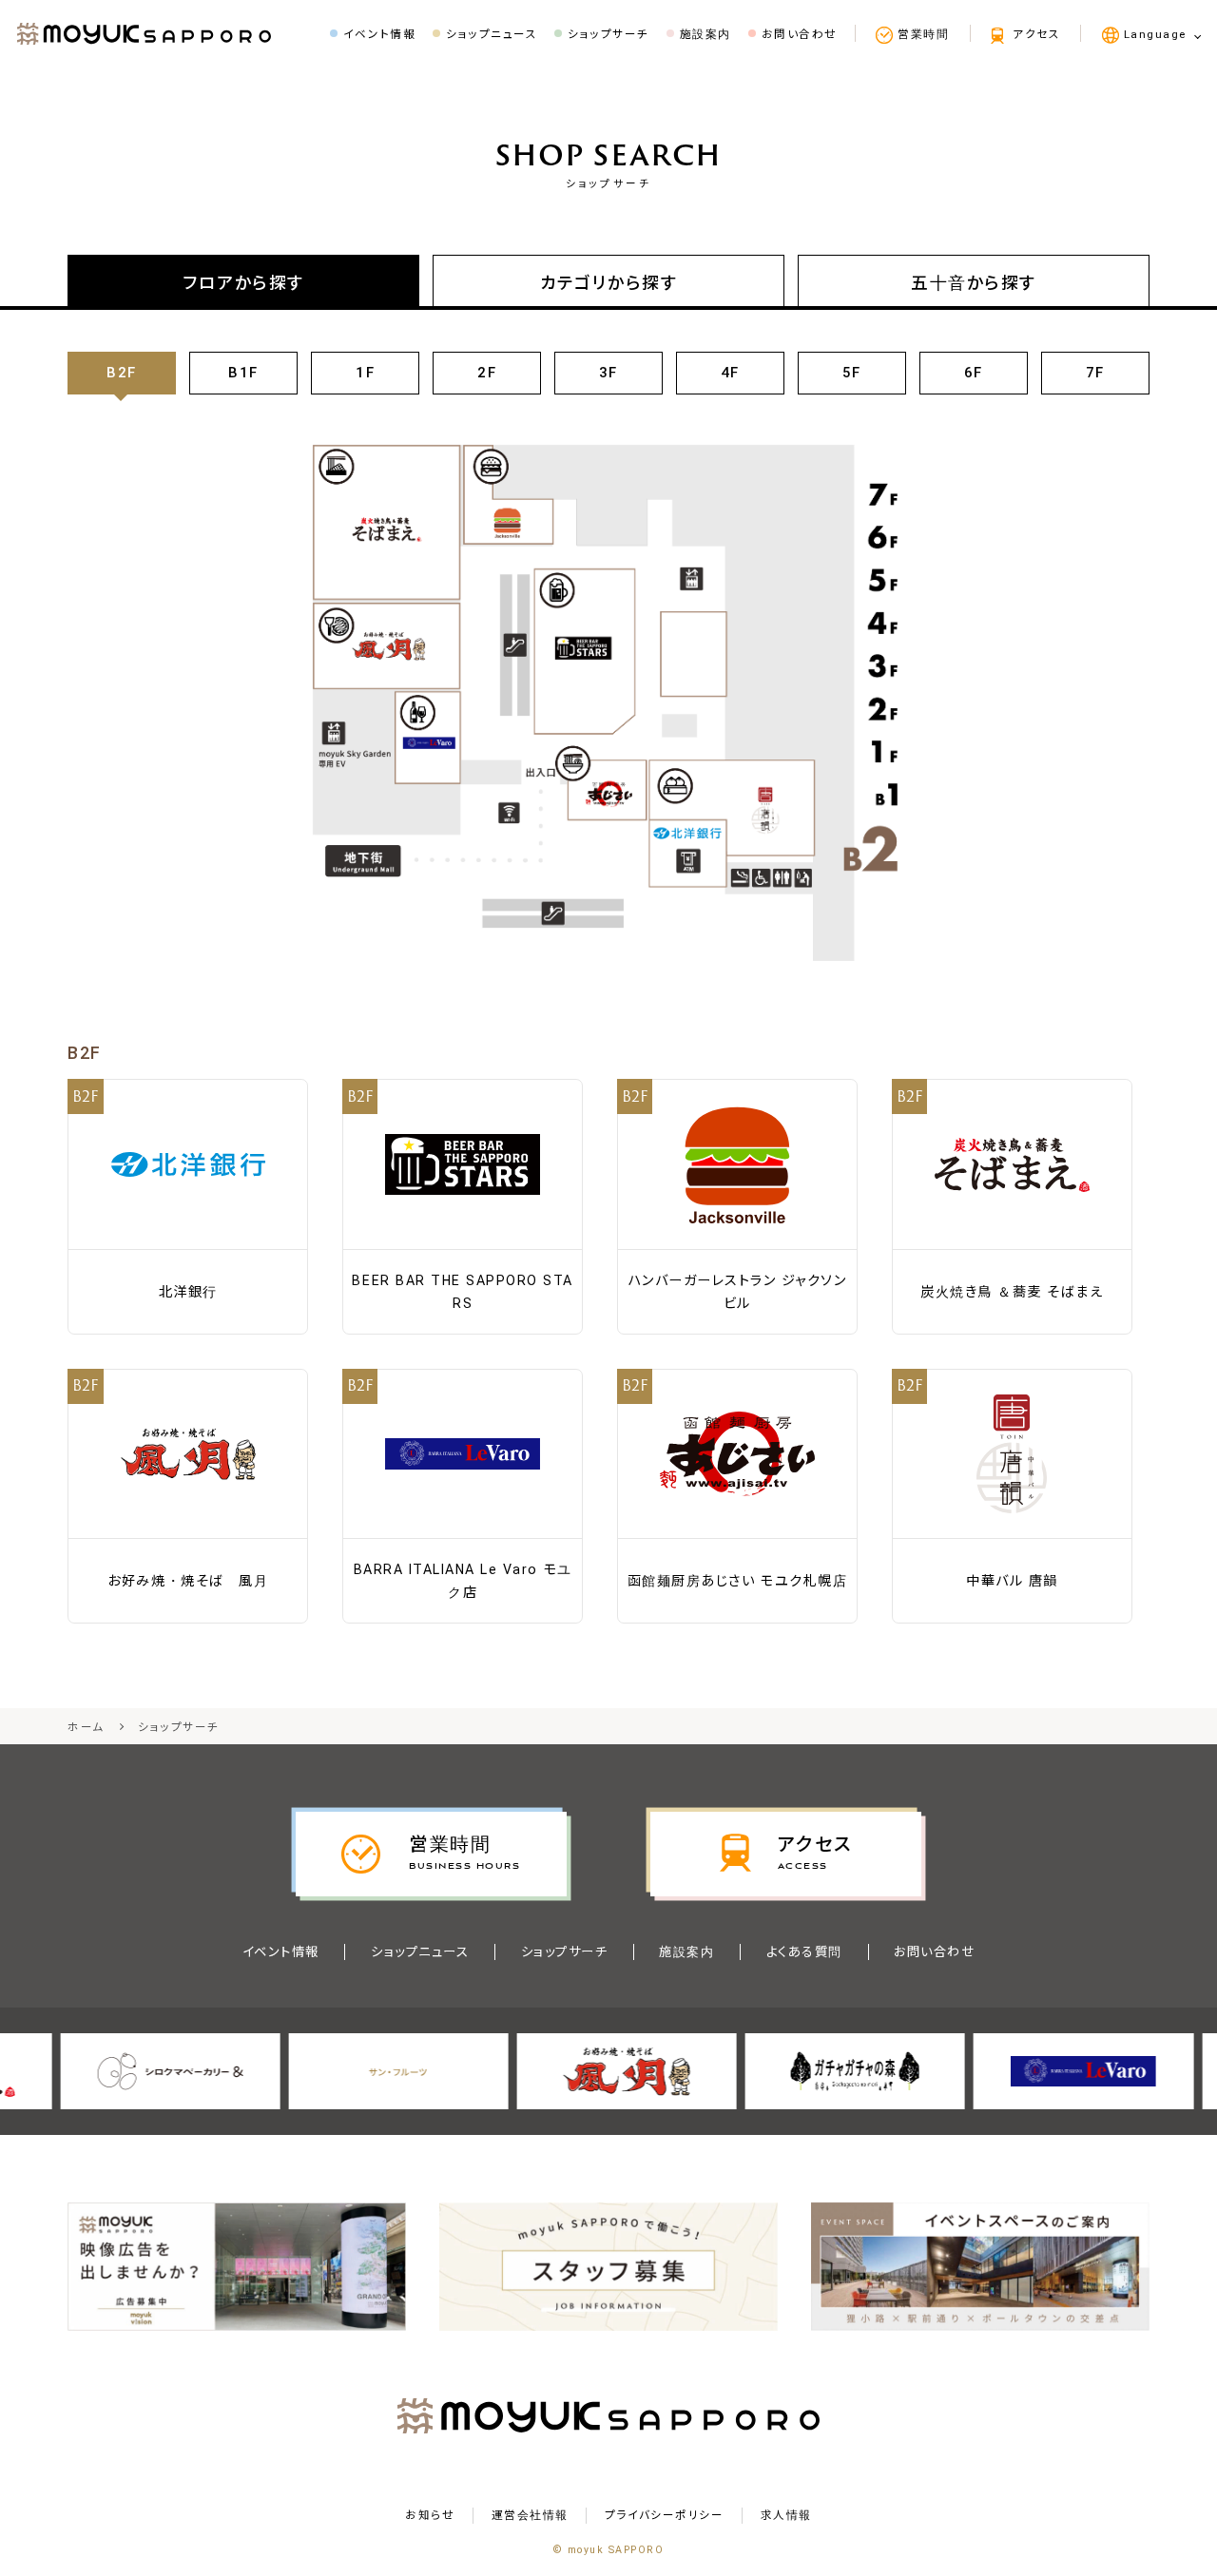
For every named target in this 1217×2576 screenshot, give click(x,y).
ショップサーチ (565, 1952)
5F (852, 373)
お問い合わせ (934, 1952)
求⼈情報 (786, 2516)
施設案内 (686, 1952)
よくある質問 (804, 1952)
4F (730, 373)
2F (487, 373)
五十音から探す (974, 283)
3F (608, 373)
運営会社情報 (530, 2516)
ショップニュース (420, 1952)
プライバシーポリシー (664, 2516)
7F (1095, 373)
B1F (243, 373)
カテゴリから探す (608, 283)
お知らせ (430, 2516)
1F (365, 373)
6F (974, 373)
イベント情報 (281, 1952)
